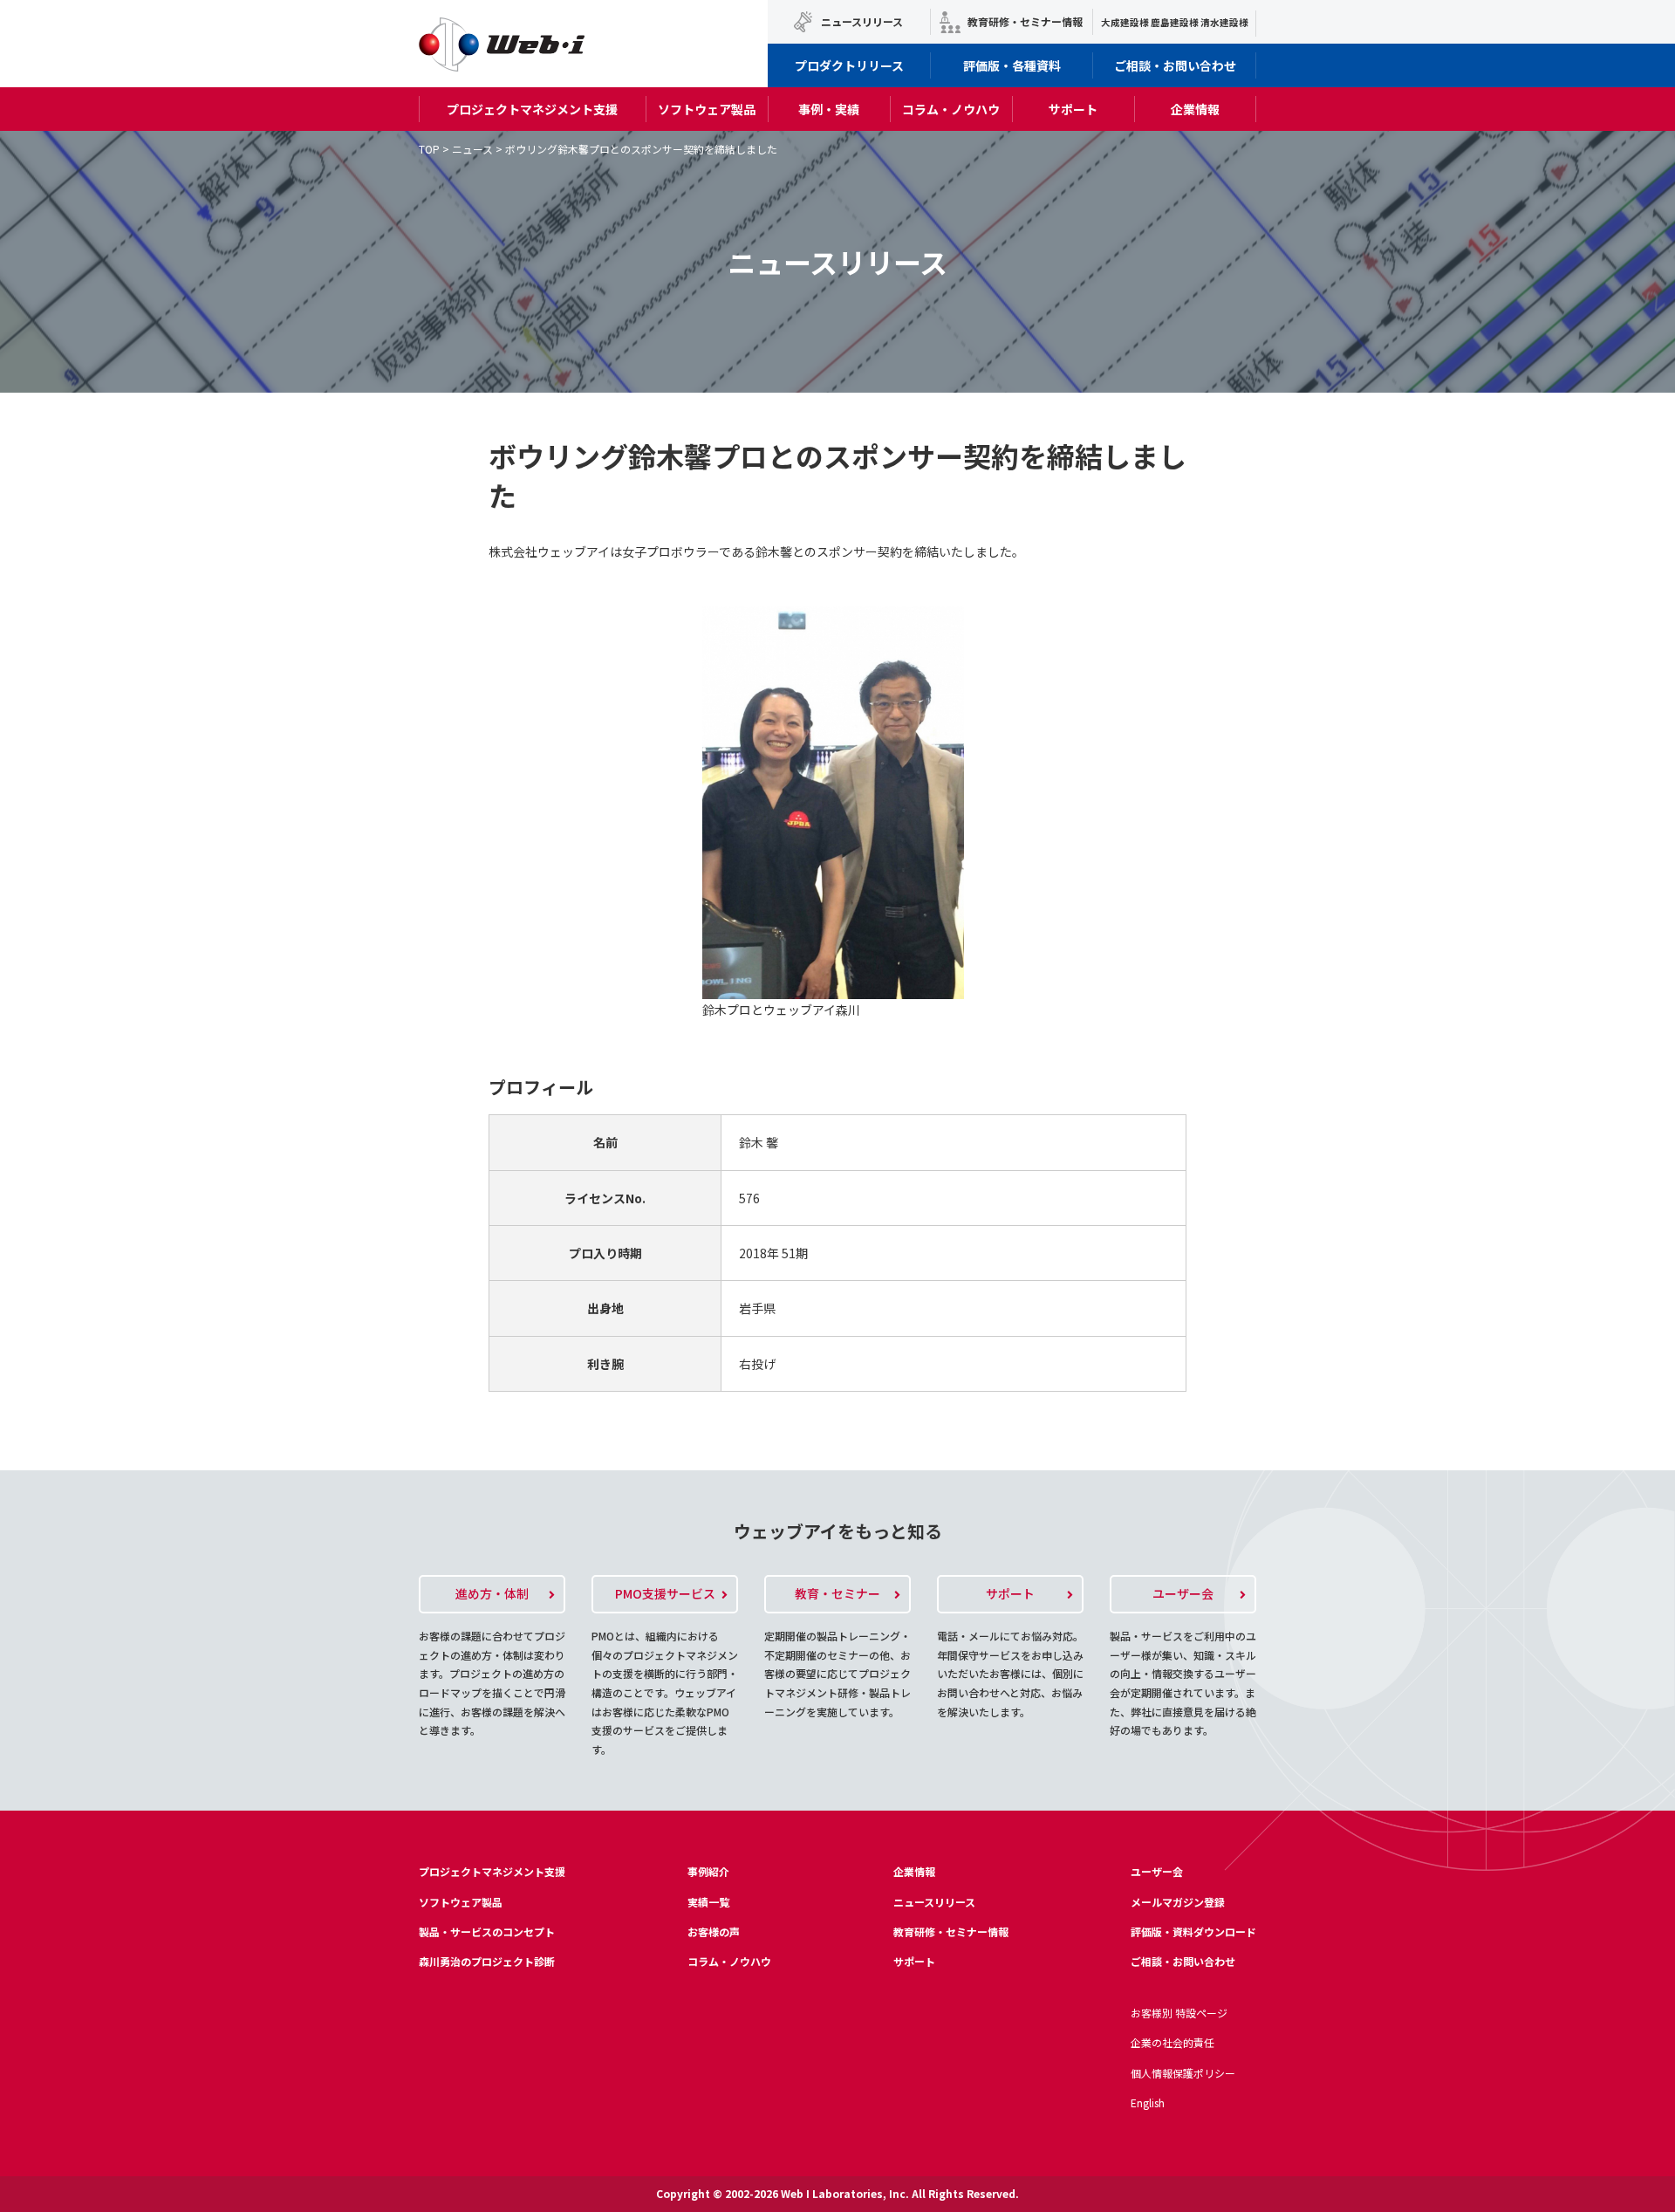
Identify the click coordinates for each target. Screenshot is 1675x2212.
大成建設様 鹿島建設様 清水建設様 (1175, 22)
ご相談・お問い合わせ (1175, 65)
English (1148, 2102)
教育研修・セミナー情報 (1025, 21)
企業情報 (1195, 109)
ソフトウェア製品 (707, 109)
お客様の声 (714, 1931)
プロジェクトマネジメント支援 (532, 109)
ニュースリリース (862, 21)
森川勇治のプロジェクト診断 (487, 1961)
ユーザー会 (1157, 1871)
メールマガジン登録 (1178, 1902)
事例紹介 (708, 1871)
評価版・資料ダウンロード (1193, 1931)
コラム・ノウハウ (951, 109)
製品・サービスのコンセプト (487, 1931)
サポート (1073, 109)
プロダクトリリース (849, 65)
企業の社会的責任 (1172, 2042)
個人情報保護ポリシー (1183, 2073)
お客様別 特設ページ (1179, 2013)
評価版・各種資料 (1012, 65)
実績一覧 (708, 1902)
